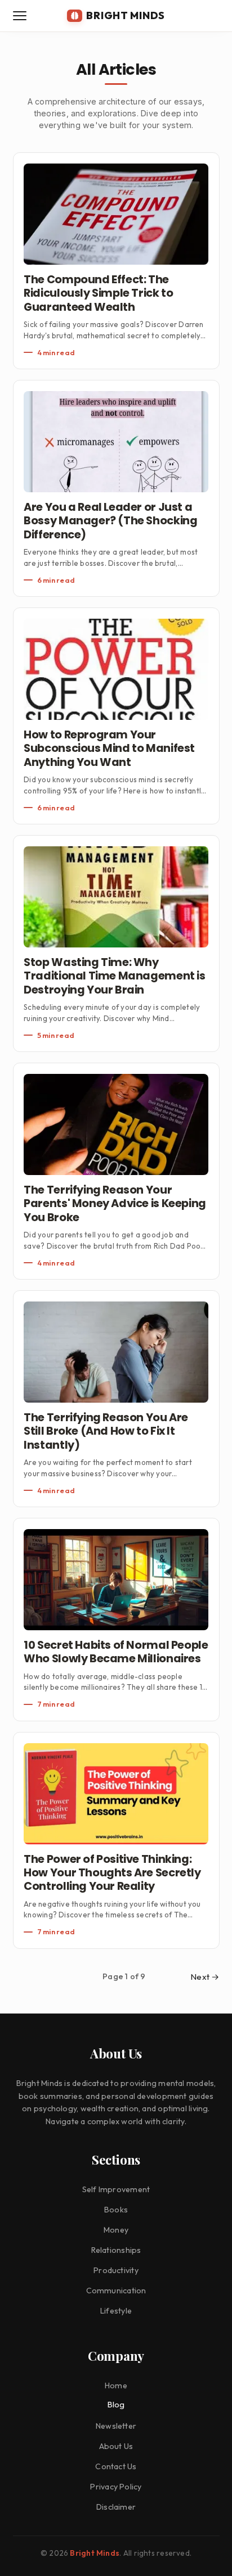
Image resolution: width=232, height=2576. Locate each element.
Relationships (116, 2250)
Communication (116, 2291)
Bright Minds (95, 2553)
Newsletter (116, 2426)
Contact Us (116, 2466)
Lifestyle (116, 2311)
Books (116, 2210)
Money (116, 2230)
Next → (205, 1977)
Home (116, 2385)
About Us (116, 2446)
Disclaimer (116, 2507)
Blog (116, 2405)
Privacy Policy (116, 2487)
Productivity (116, 2270)
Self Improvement (116, 2189)
